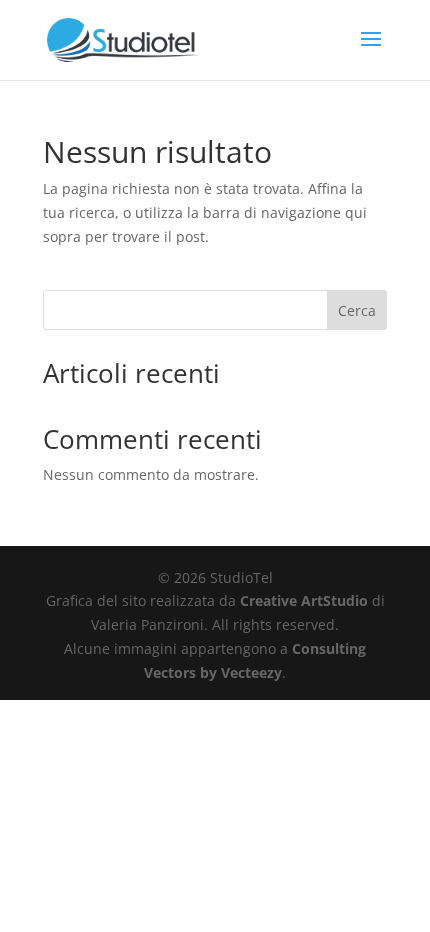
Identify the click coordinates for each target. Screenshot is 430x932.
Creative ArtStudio (304, 600)
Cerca (357, 310)
